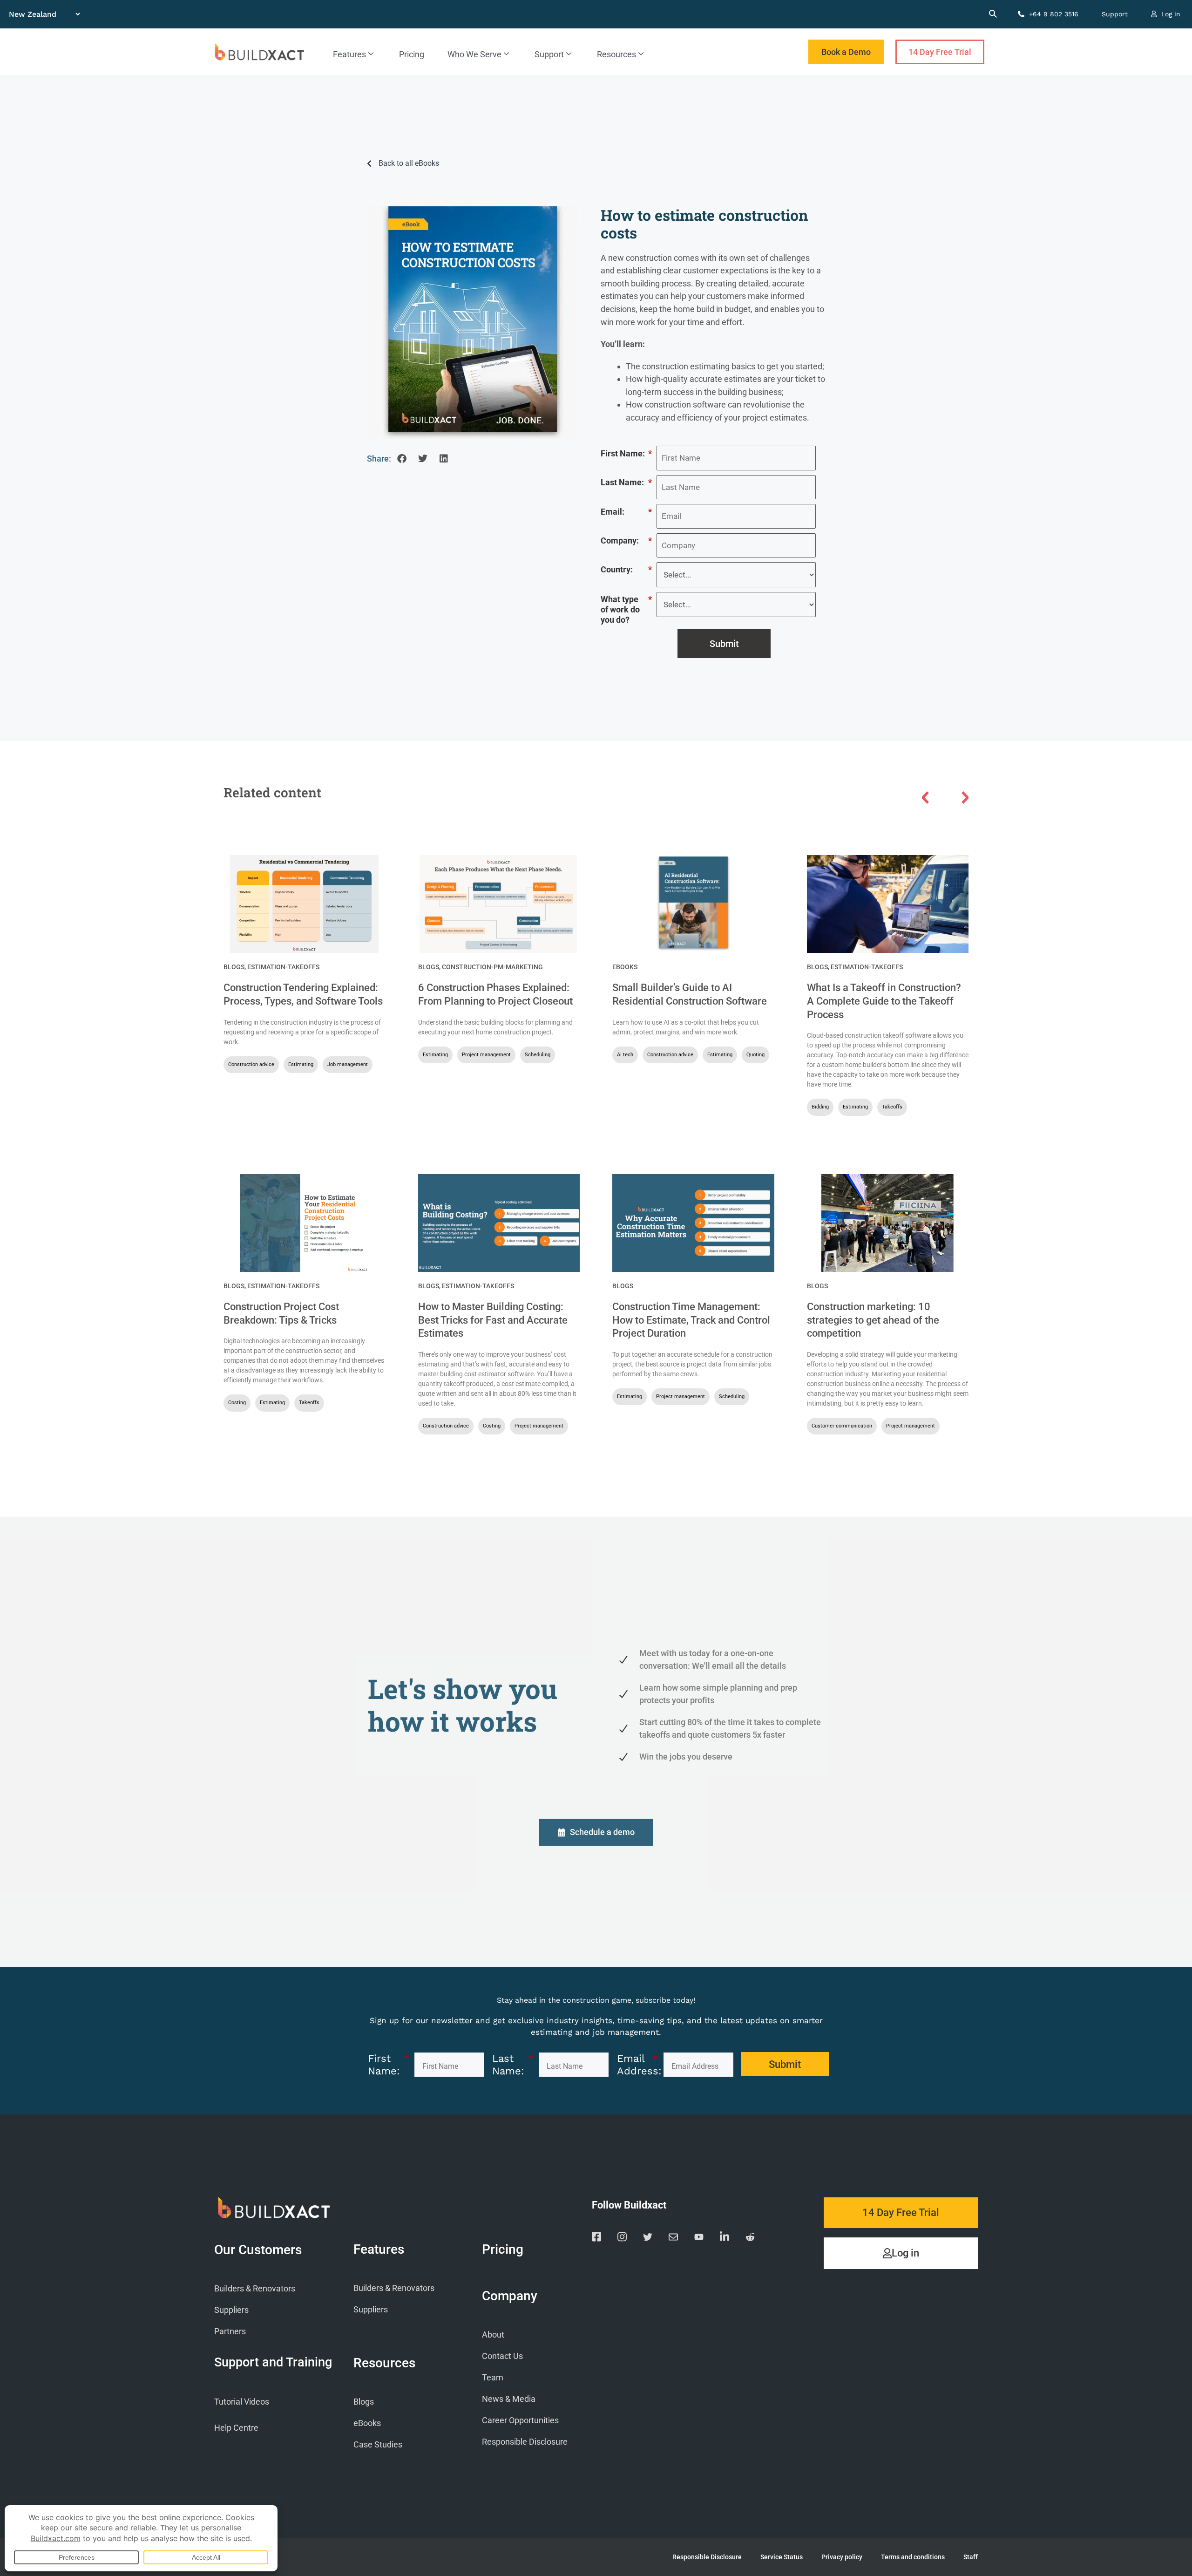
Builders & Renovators (255, 2288)
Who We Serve (474, 54)
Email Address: (638, 2064)
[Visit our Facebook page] (596, 2238)
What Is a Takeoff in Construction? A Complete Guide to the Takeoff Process (884, 1001)
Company (510, 2296)
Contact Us (502, 2356)
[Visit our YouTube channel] (699, 2239)
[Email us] (673, 2239)
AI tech (625, 1055)
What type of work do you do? (626, 609)
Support (1115, 14)
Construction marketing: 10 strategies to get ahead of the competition (873, 1320)
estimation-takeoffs (283, 967)
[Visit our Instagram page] (622, 2238)
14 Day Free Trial (940, 52)
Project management (486, 1055)
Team (493, 2377)
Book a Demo (846, 52)
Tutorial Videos (242, 2402)
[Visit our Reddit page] (750, 2239)
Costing (237, 1403)
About (493, 2335)
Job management (348, 1064)
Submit (724, 644)
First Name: (626, 453)
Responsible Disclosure (525, 2442)
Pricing (412, 54)
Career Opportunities (520, 2420)
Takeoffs (892, 1107)
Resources (616, 54)
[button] (402, 459)
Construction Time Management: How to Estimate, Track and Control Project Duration (691, 1320)
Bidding (820, 1107)
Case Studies (378, 2444)
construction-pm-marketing (492, 967)
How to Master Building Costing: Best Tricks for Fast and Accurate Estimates (493, 1320)
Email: (626, 512)
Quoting (755, 1055)
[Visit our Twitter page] (648, 2239)
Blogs (234, 967)
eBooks (625, 967)
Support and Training (273, 2362)
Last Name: (626, 482)
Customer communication (842, 1426)
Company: (626, 540)
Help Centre (236, 2428)
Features (349, 54)
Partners (230, 2331)
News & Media (509, 2399)
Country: (626, 569)
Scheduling (538, 1055)
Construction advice (251, 1064)
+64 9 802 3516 (1053, 14)
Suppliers (231, 2310)
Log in (1170, 14)
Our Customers (258, 2250)
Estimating (301, 1064)
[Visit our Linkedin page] (725, 2238)
